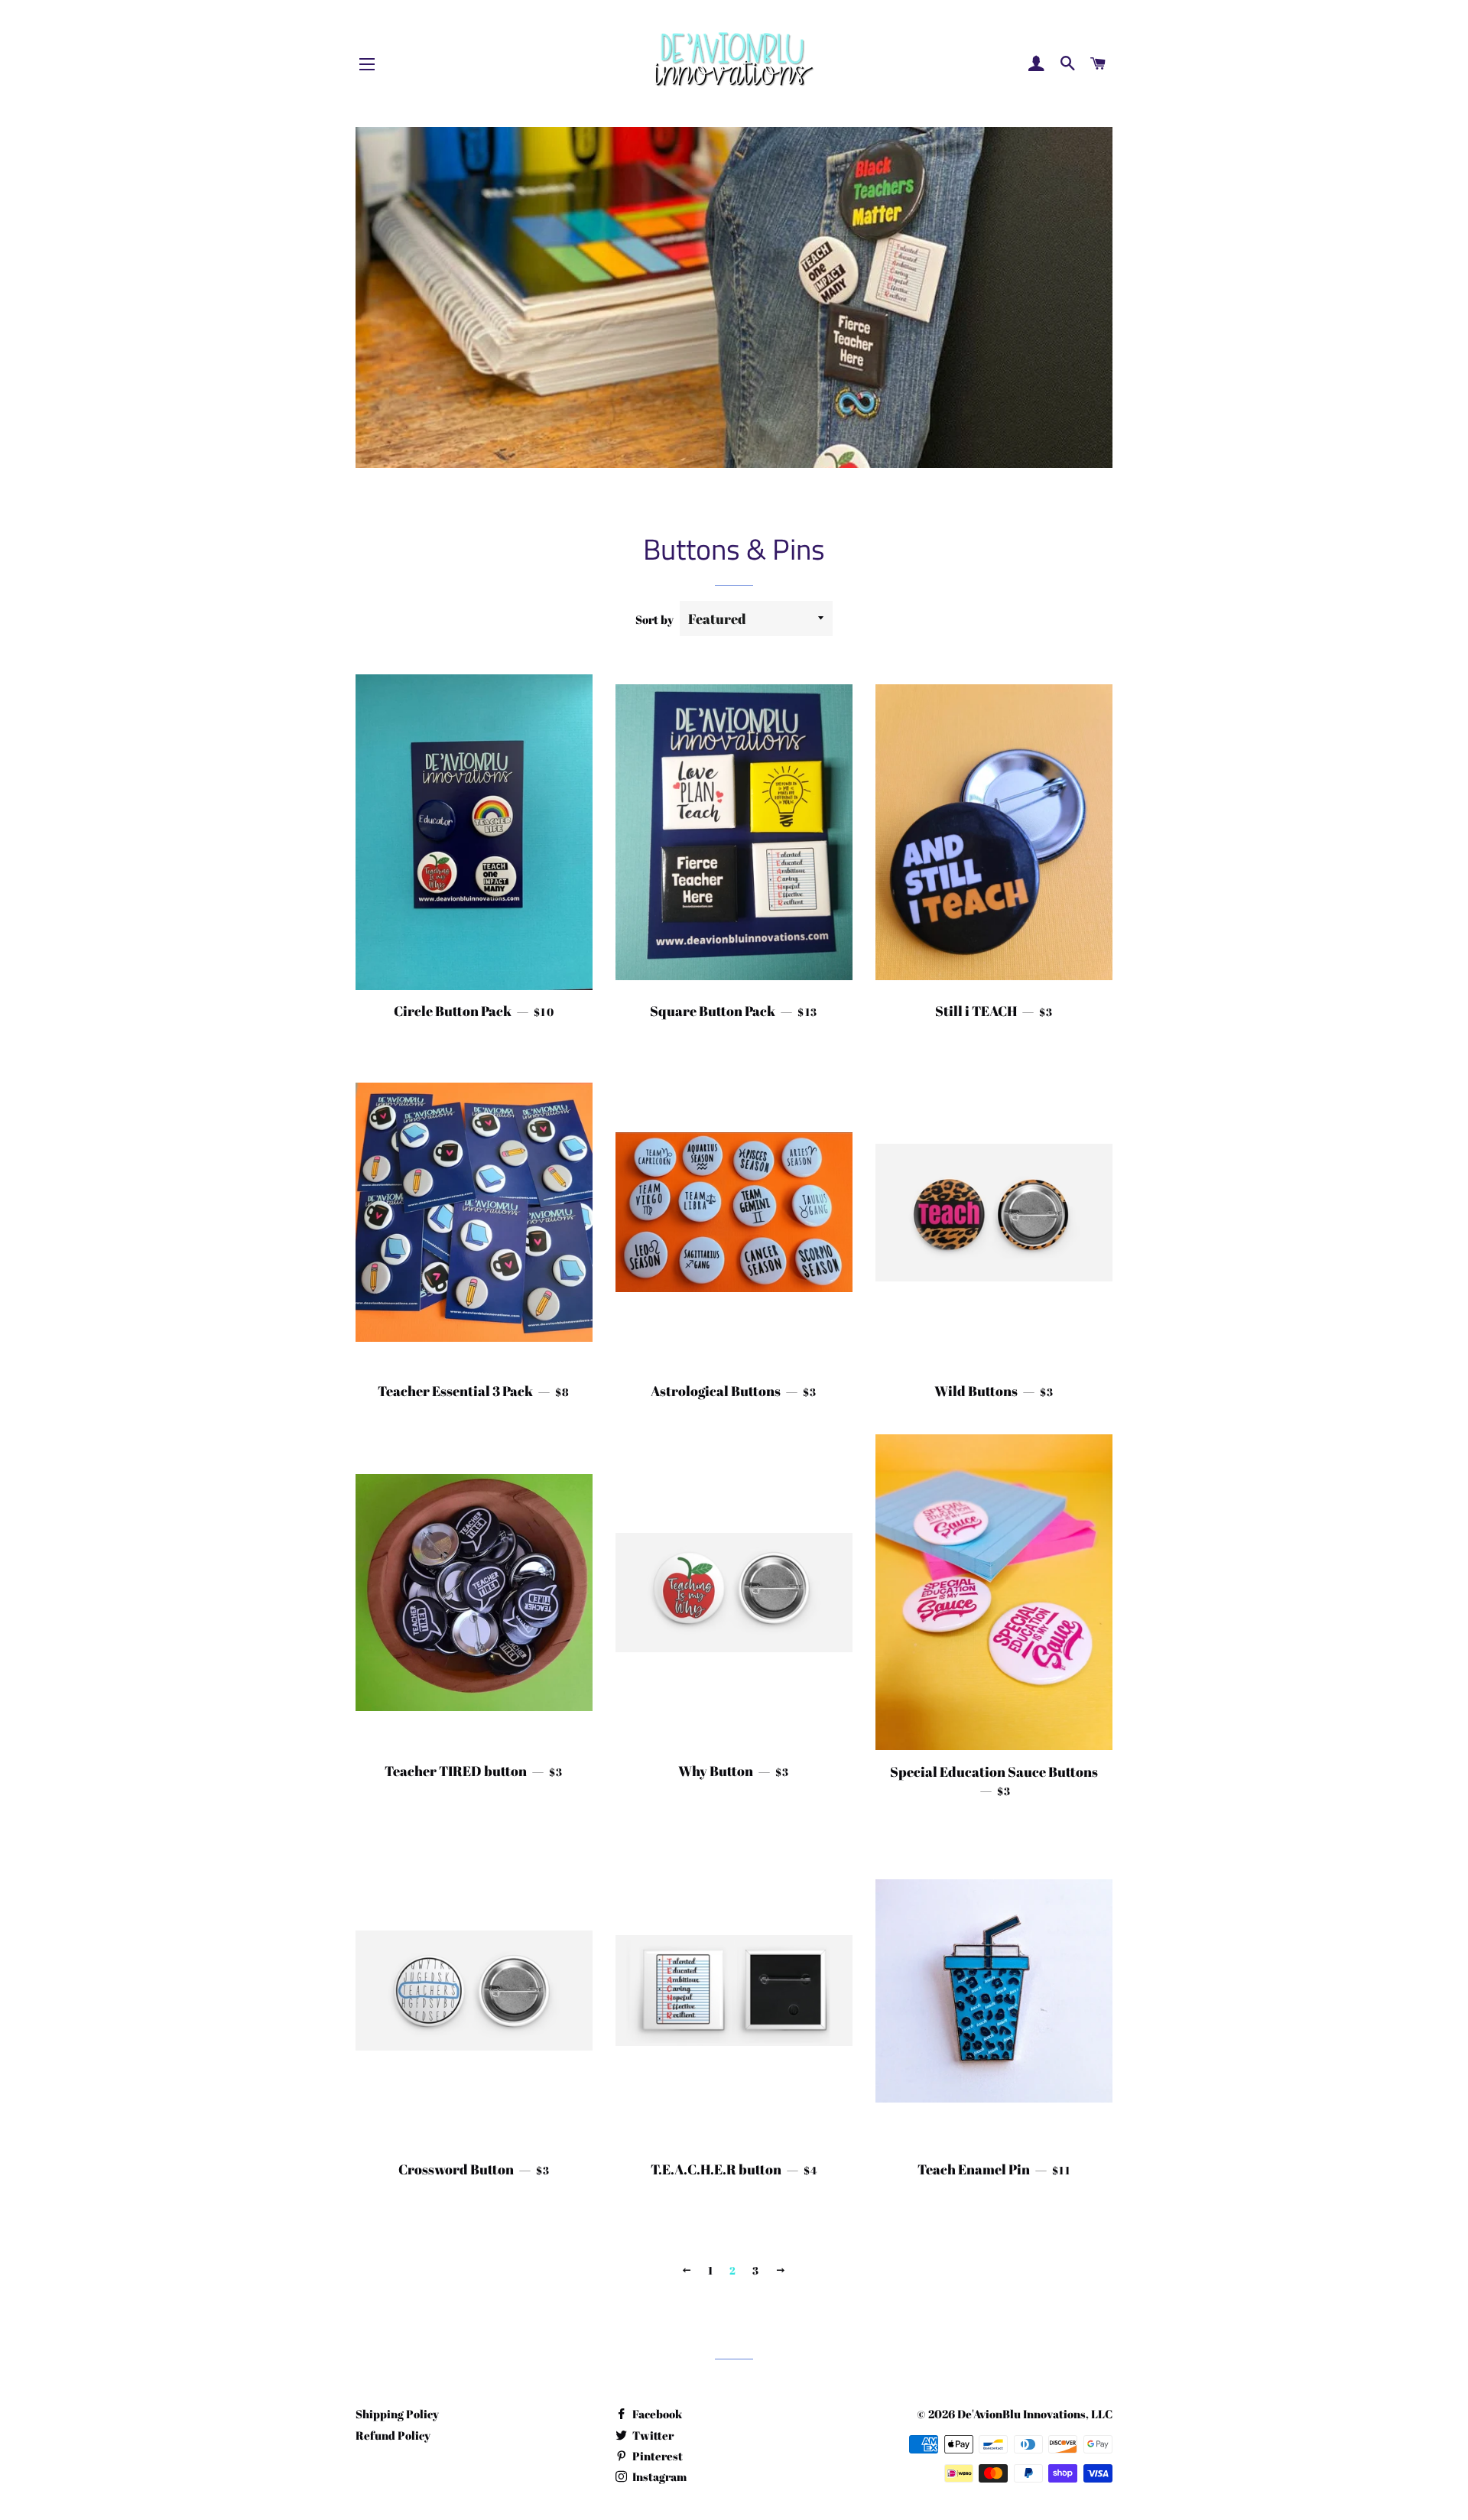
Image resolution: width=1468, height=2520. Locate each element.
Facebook (656, 2414)
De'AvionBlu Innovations (1021, 2414)
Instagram (658, 2476)
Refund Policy (393, 2435)
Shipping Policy (397, 2414)
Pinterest (656, 2456)
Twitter (652, 2435)
